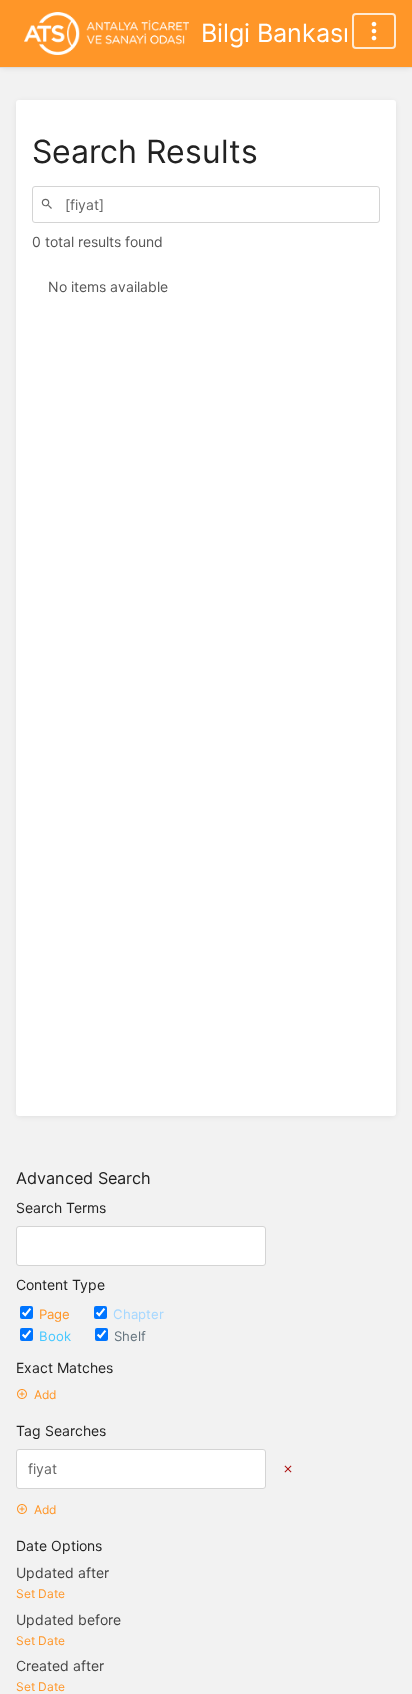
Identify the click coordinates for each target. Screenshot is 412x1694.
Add (45, 1394)
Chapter (138, 1314)
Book (57, 1336)
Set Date (40, 1593)
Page (56, 1314)
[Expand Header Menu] (374, 31)
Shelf (130, 1336)
